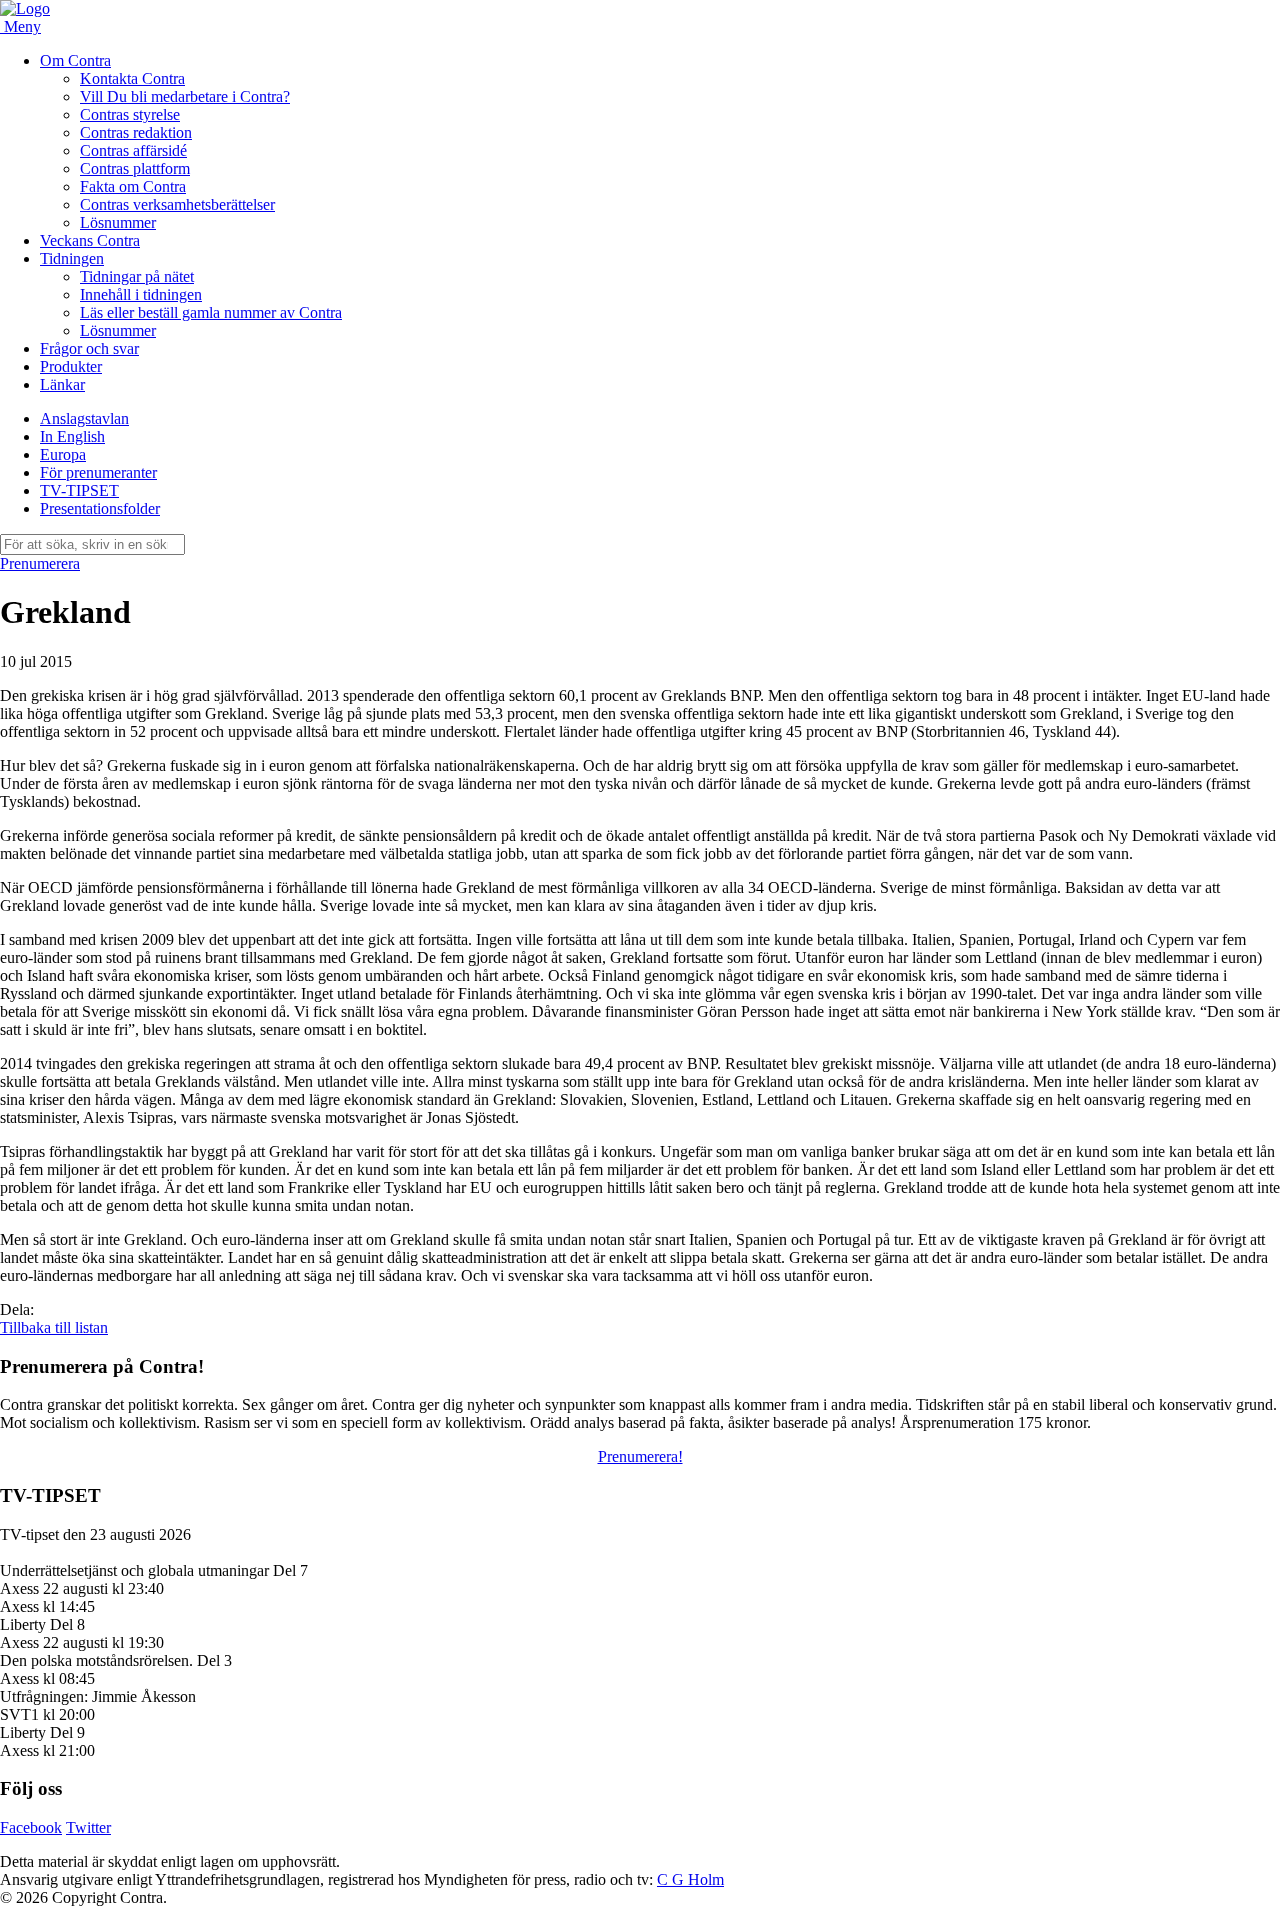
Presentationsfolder (100, 508)
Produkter (71, 366)
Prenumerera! (640, 1456)
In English (72, 436)
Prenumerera (40, 563)
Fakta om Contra (133, 186)
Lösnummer (118, 222)
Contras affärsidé (133, 150)
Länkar (62, 384)
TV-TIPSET (79, 490)
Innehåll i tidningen (141, 294)
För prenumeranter (98, 472)
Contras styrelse (130, 114)
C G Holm (690, 1879)
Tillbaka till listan (54, 1327)
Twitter (88, 1827)
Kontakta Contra (132, 78)
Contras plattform (135, 168)
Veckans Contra (90, 240)
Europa (63, 454)
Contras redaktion (136, 132)
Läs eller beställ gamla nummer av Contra (211, 312)
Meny (22, 26)
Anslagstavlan (84, 418)
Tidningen (72, 258)
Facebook (31, 1827)
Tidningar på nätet (137, 276)
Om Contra (75, 60)
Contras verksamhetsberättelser (177, 204)
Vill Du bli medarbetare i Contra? (185, 96)
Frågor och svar (89, 348)
